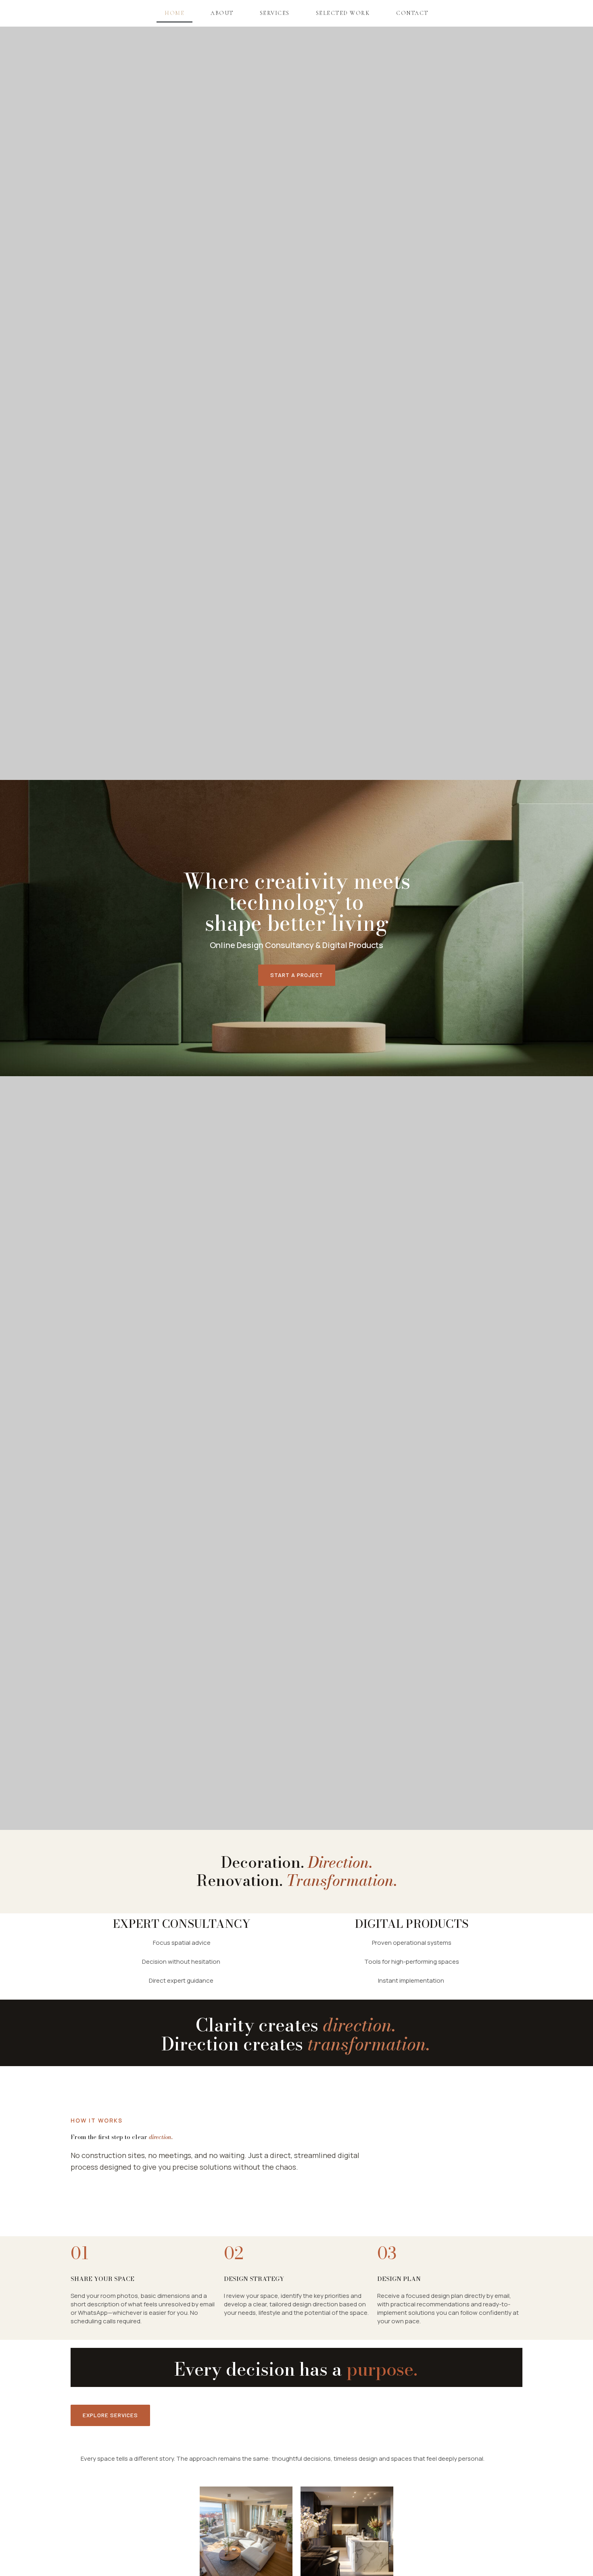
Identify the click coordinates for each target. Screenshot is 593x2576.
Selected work (343, 13)
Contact (412, 13)
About (222, 13)
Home (174, 13)
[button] (297, 975)
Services (275, 13)
